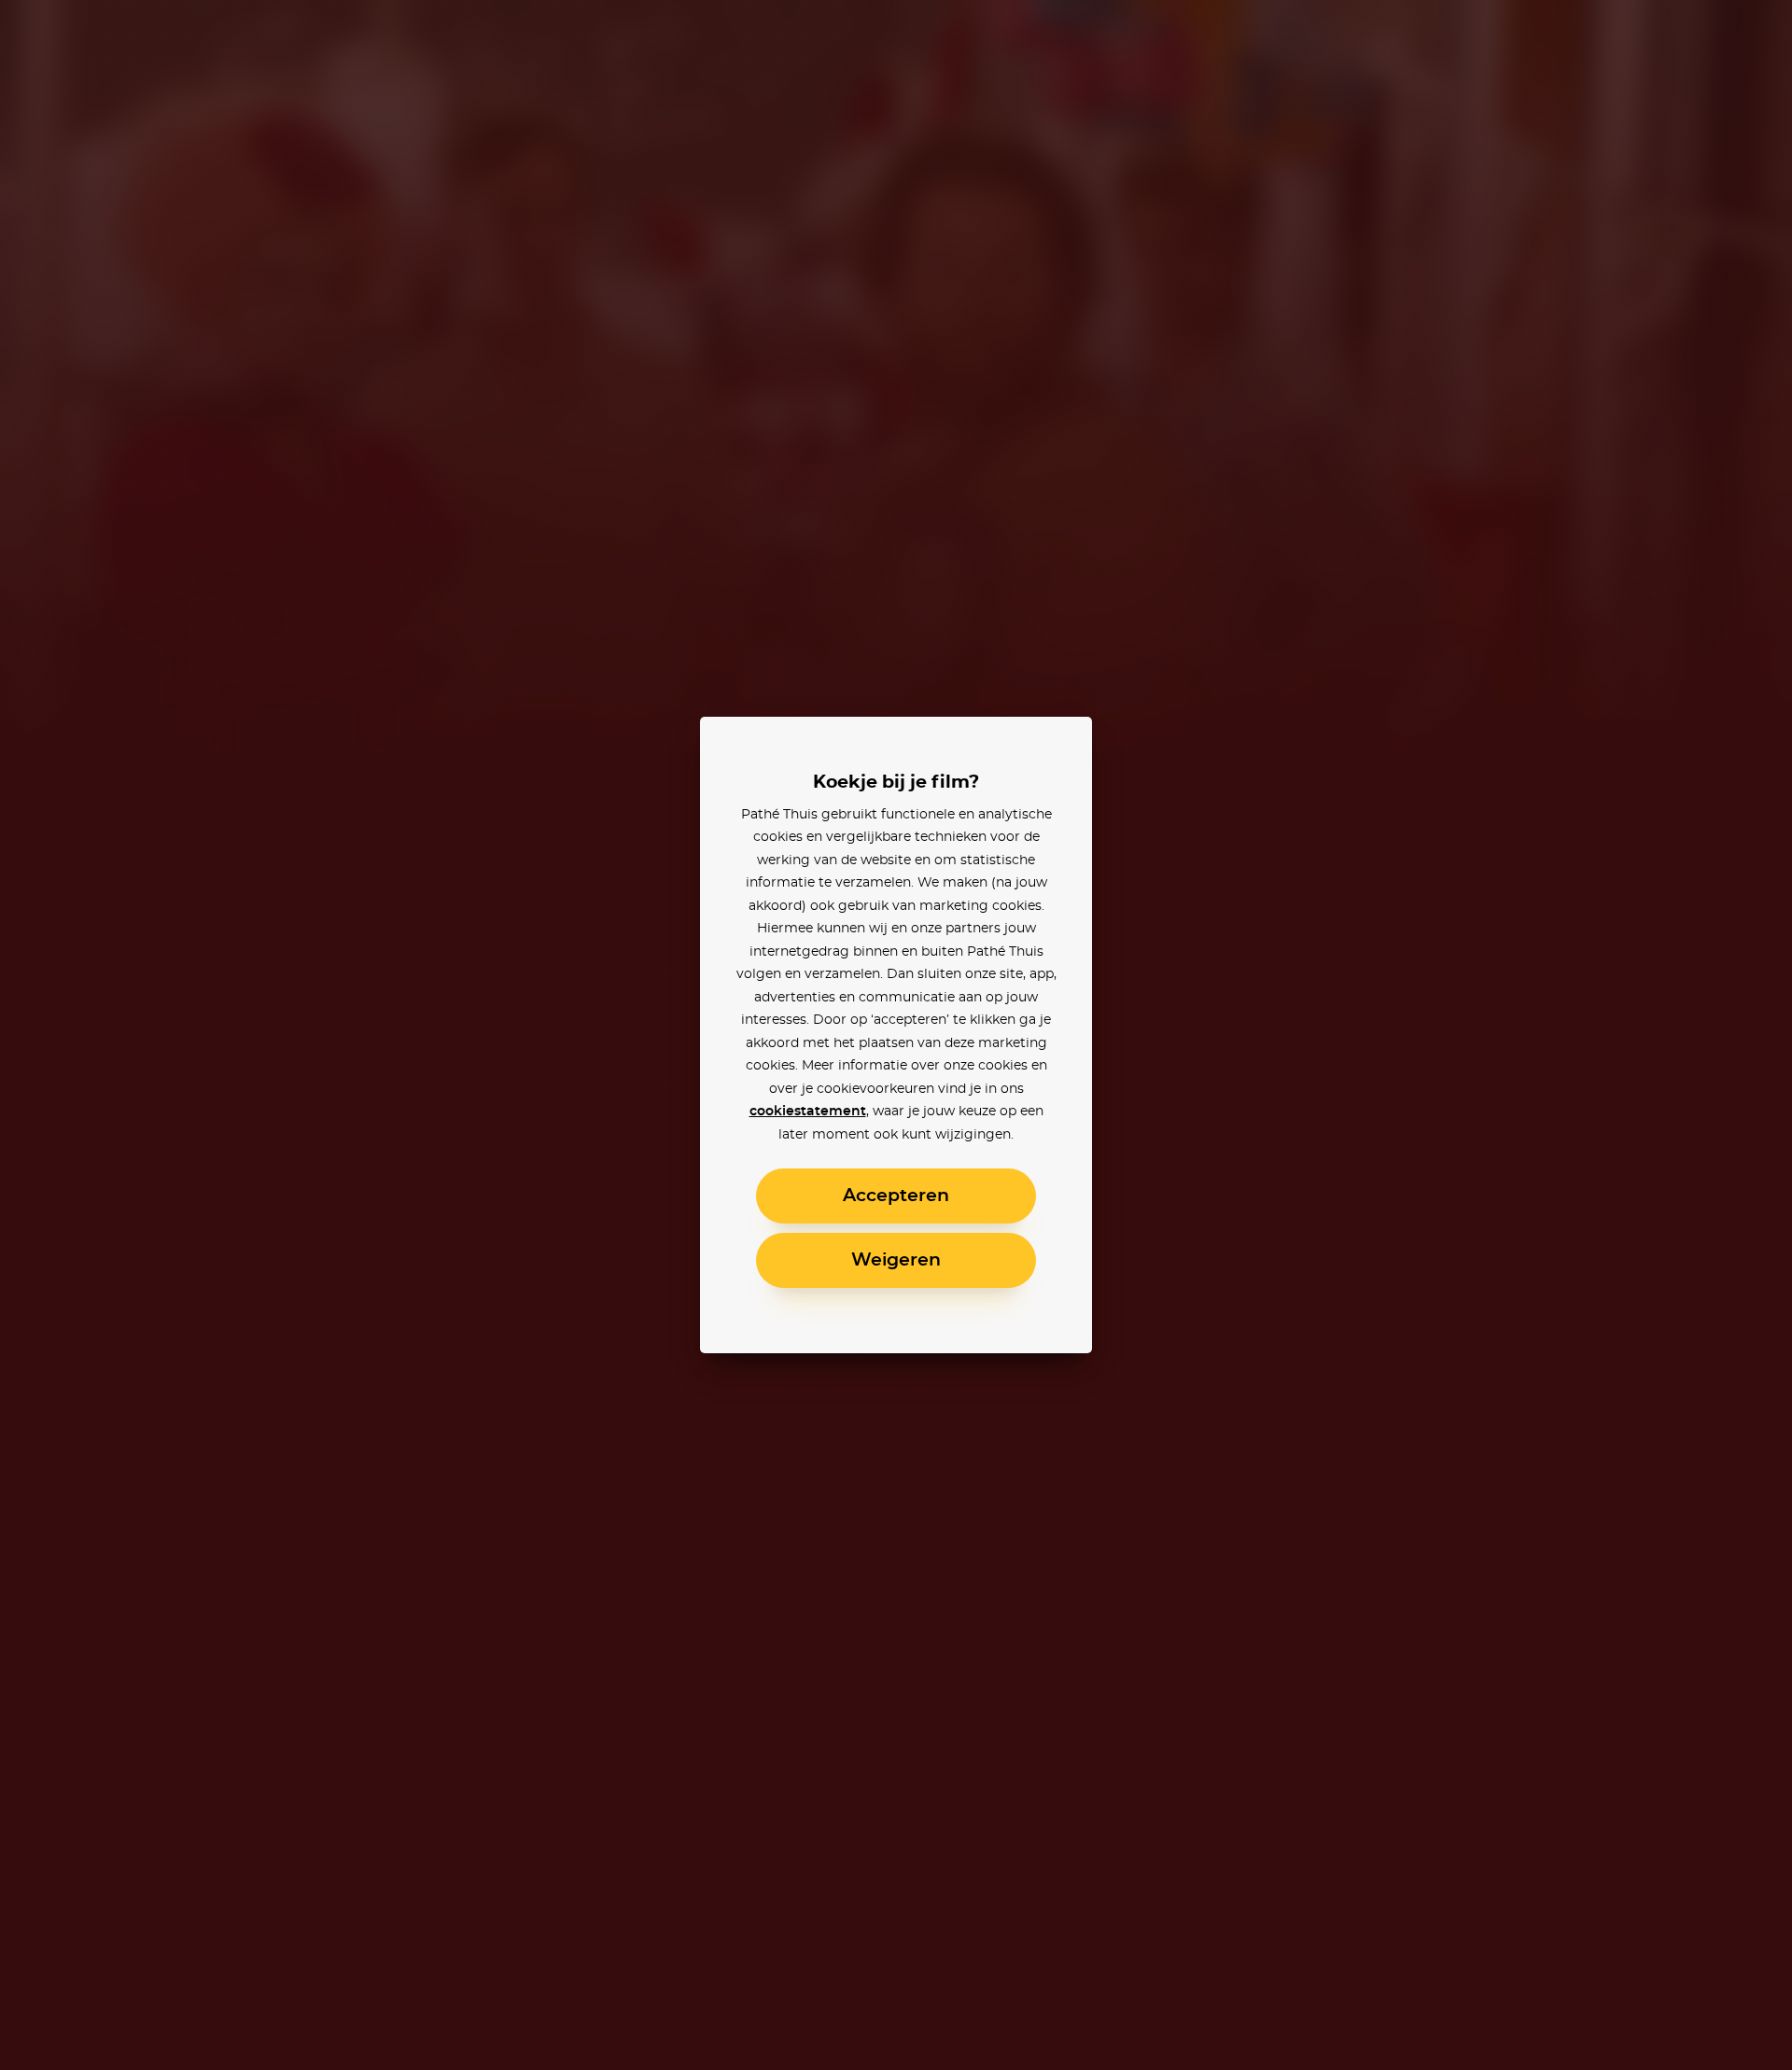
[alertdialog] (896, 1035)
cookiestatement (808, 1112)
